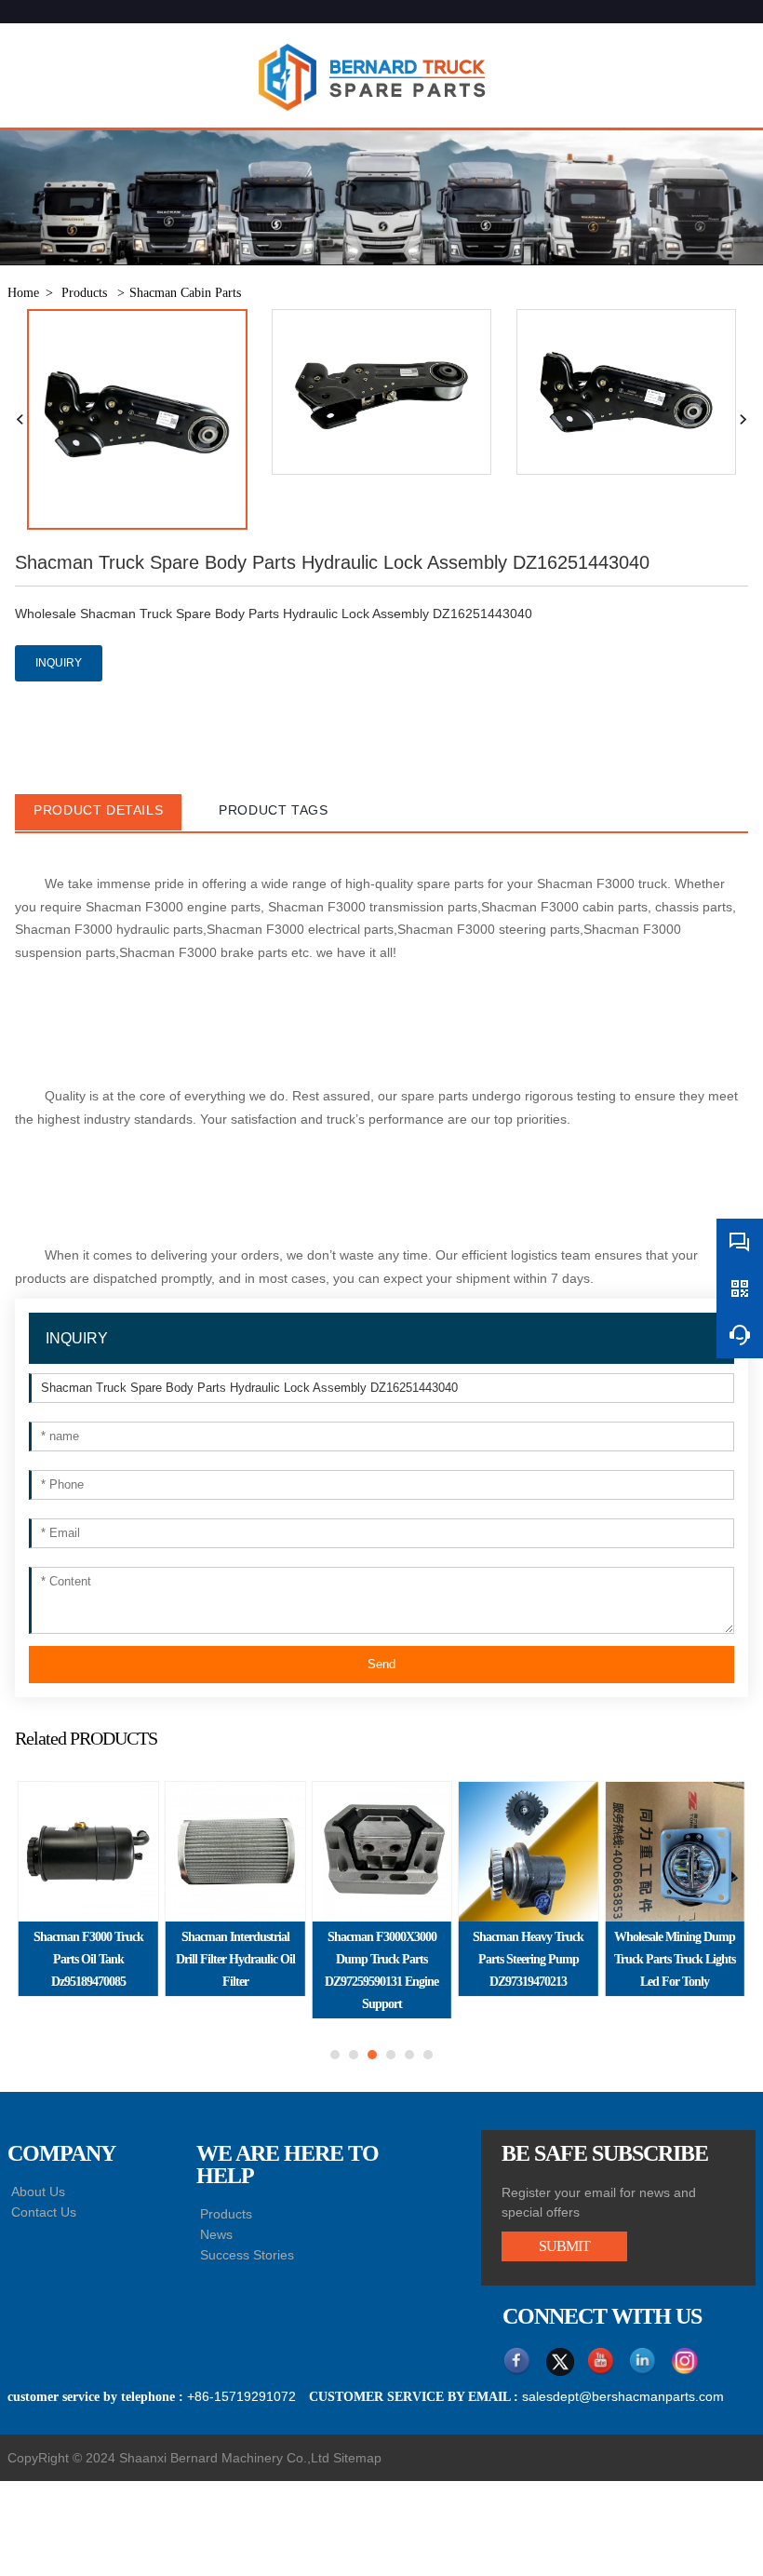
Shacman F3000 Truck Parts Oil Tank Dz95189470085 (88, 1959)
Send (381, 1664)
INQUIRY (59, 663)
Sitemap (357, 2458)
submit (564, 2246)
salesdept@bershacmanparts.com (623, 2396)
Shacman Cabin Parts (185, 293)
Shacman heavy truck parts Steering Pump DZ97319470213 (528, 1959)
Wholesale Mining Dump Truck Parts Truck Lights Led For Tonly (675, 1959)
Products (86, 293)
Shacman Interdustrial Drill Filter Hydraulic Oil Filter (235, 1959)
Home (23, 293)
